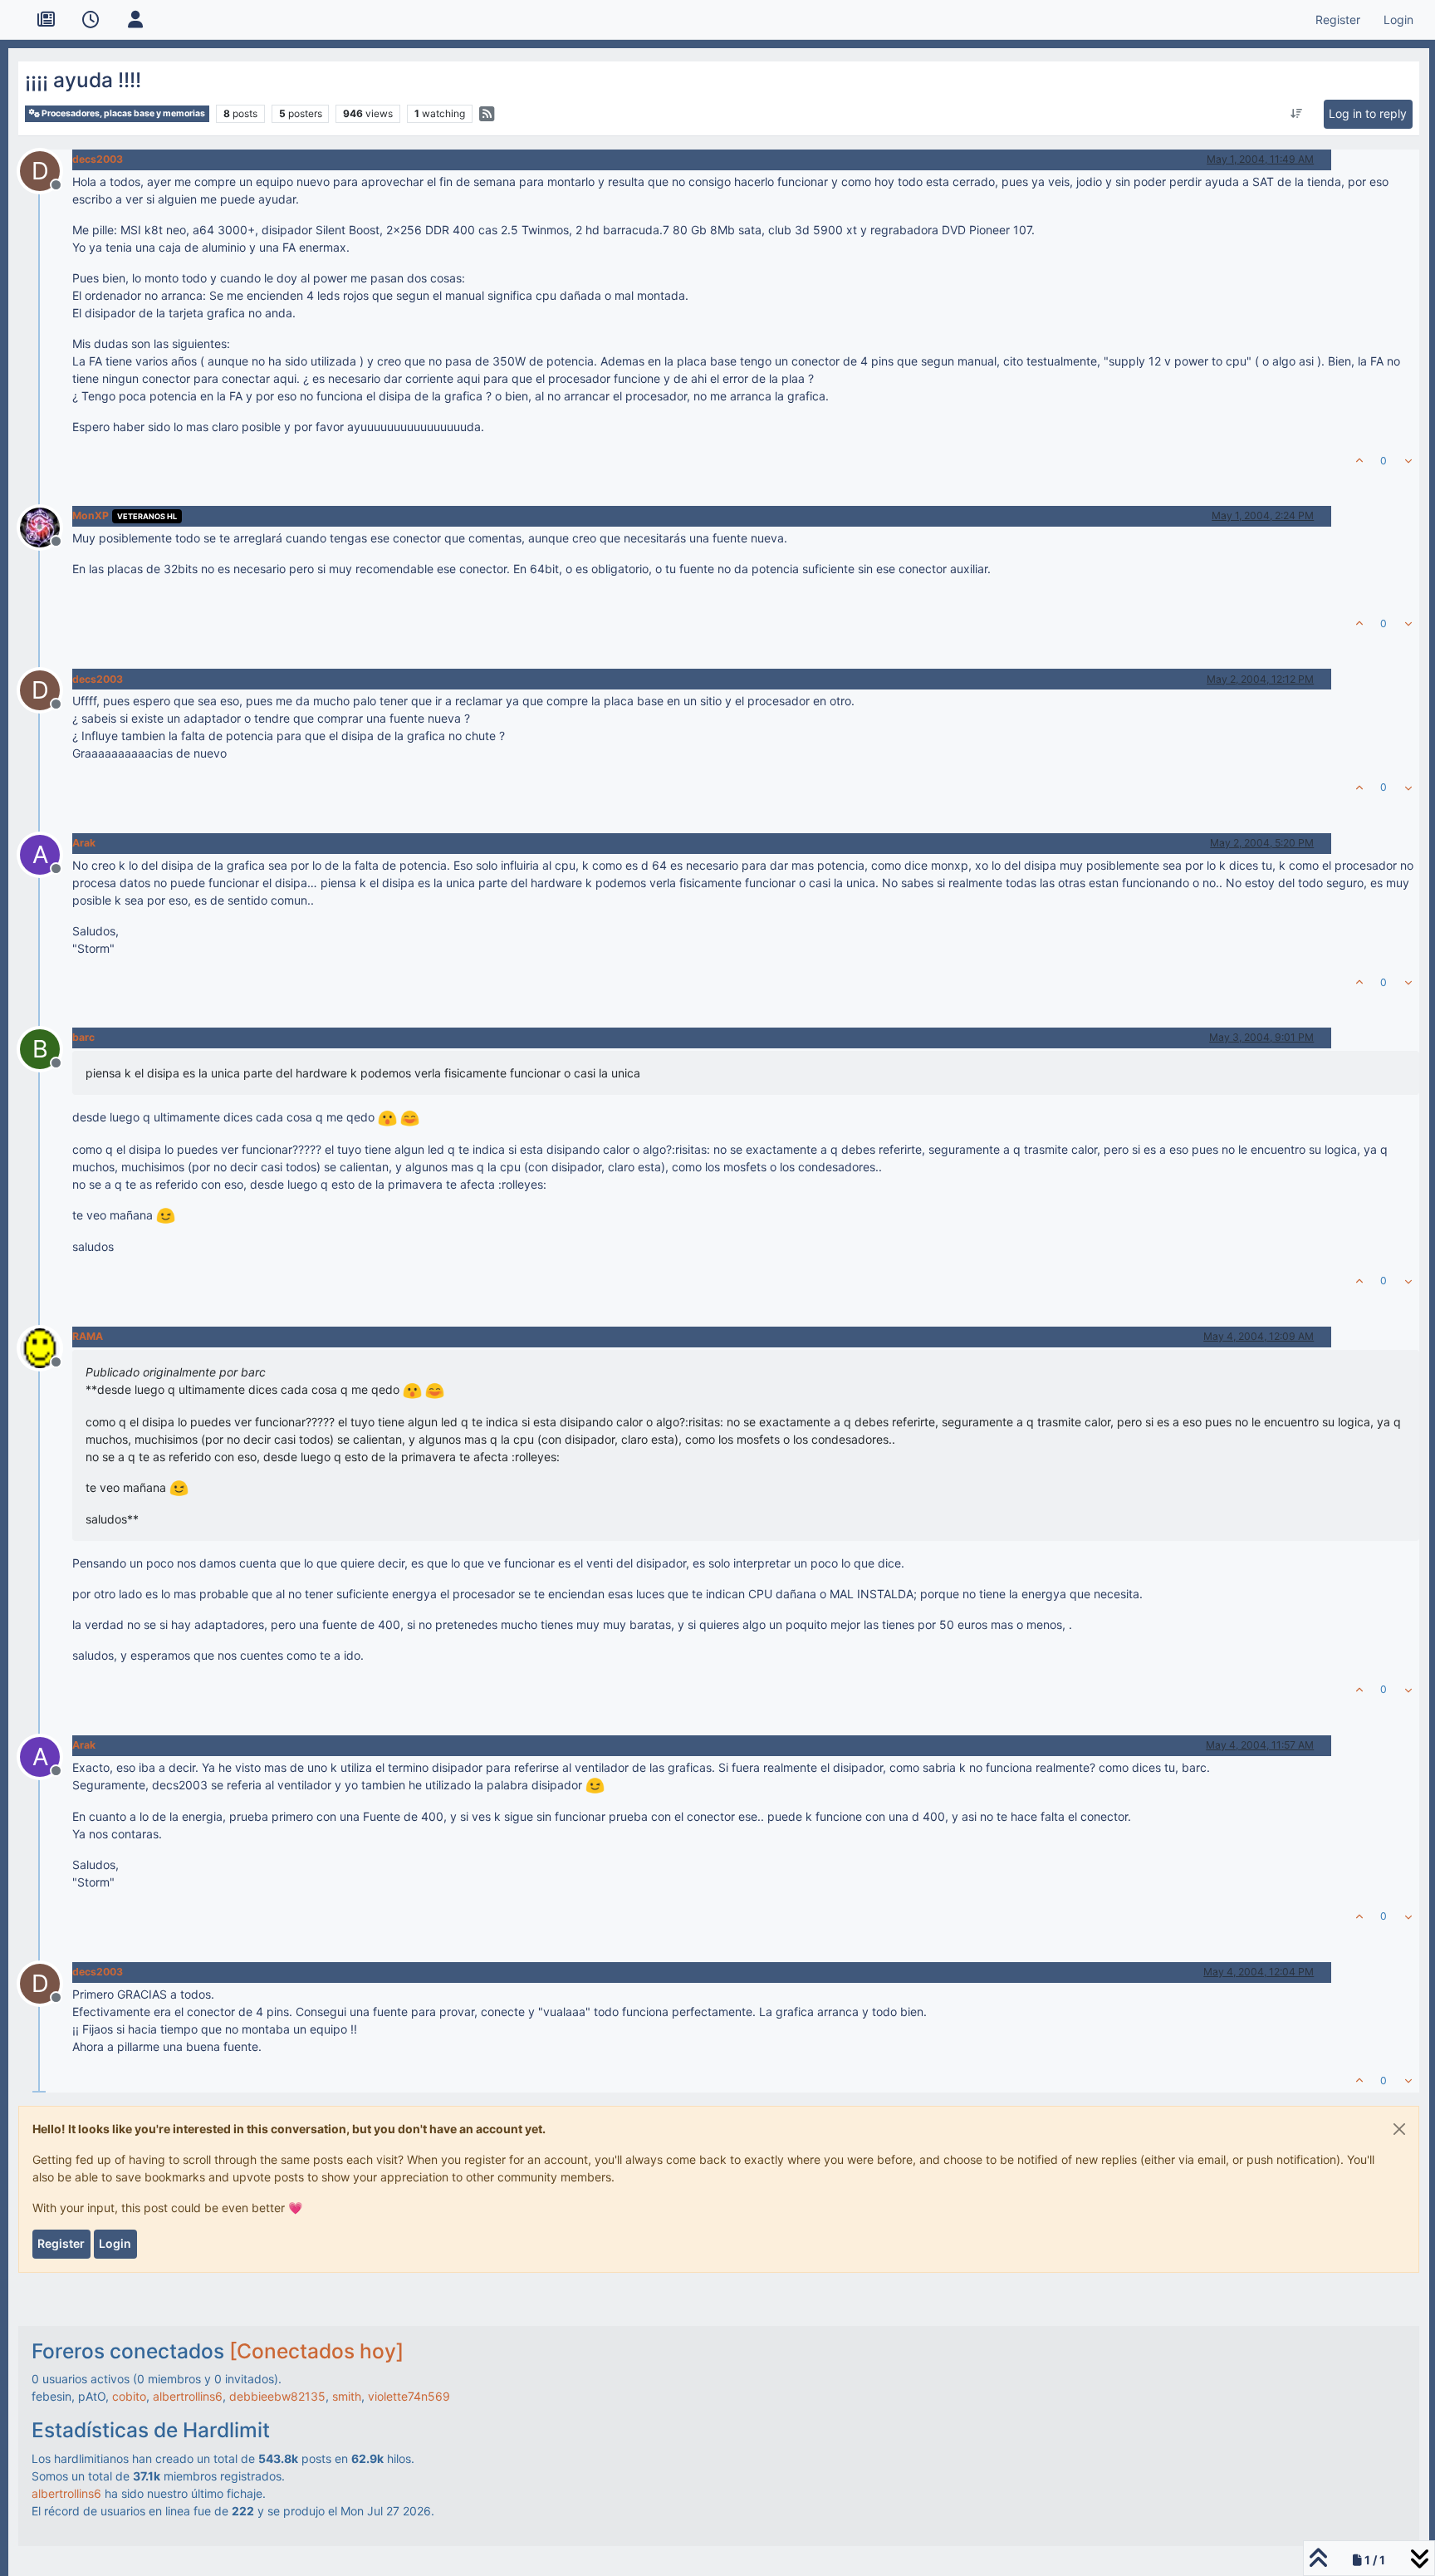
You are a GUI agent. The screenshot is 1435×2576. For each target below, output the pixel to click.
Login (115, 2243)
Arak (84, 843)
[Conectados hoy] (316, 2351)
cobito (129, 2396)
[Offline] (46, 526)
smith (347, 2396)
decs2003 (98, 159)
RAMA (88, 1336)
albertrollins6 (188, 2396)
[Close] (1399, 2129)
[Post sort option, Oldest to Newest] (1297, 114)
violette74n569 (409, 2396)
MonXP (91, 515)
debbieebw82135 (277, 2396)
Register (61, 2243)
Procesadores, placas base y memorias (122, 113)
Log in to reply (1368, 113)
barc (83, 1037)
